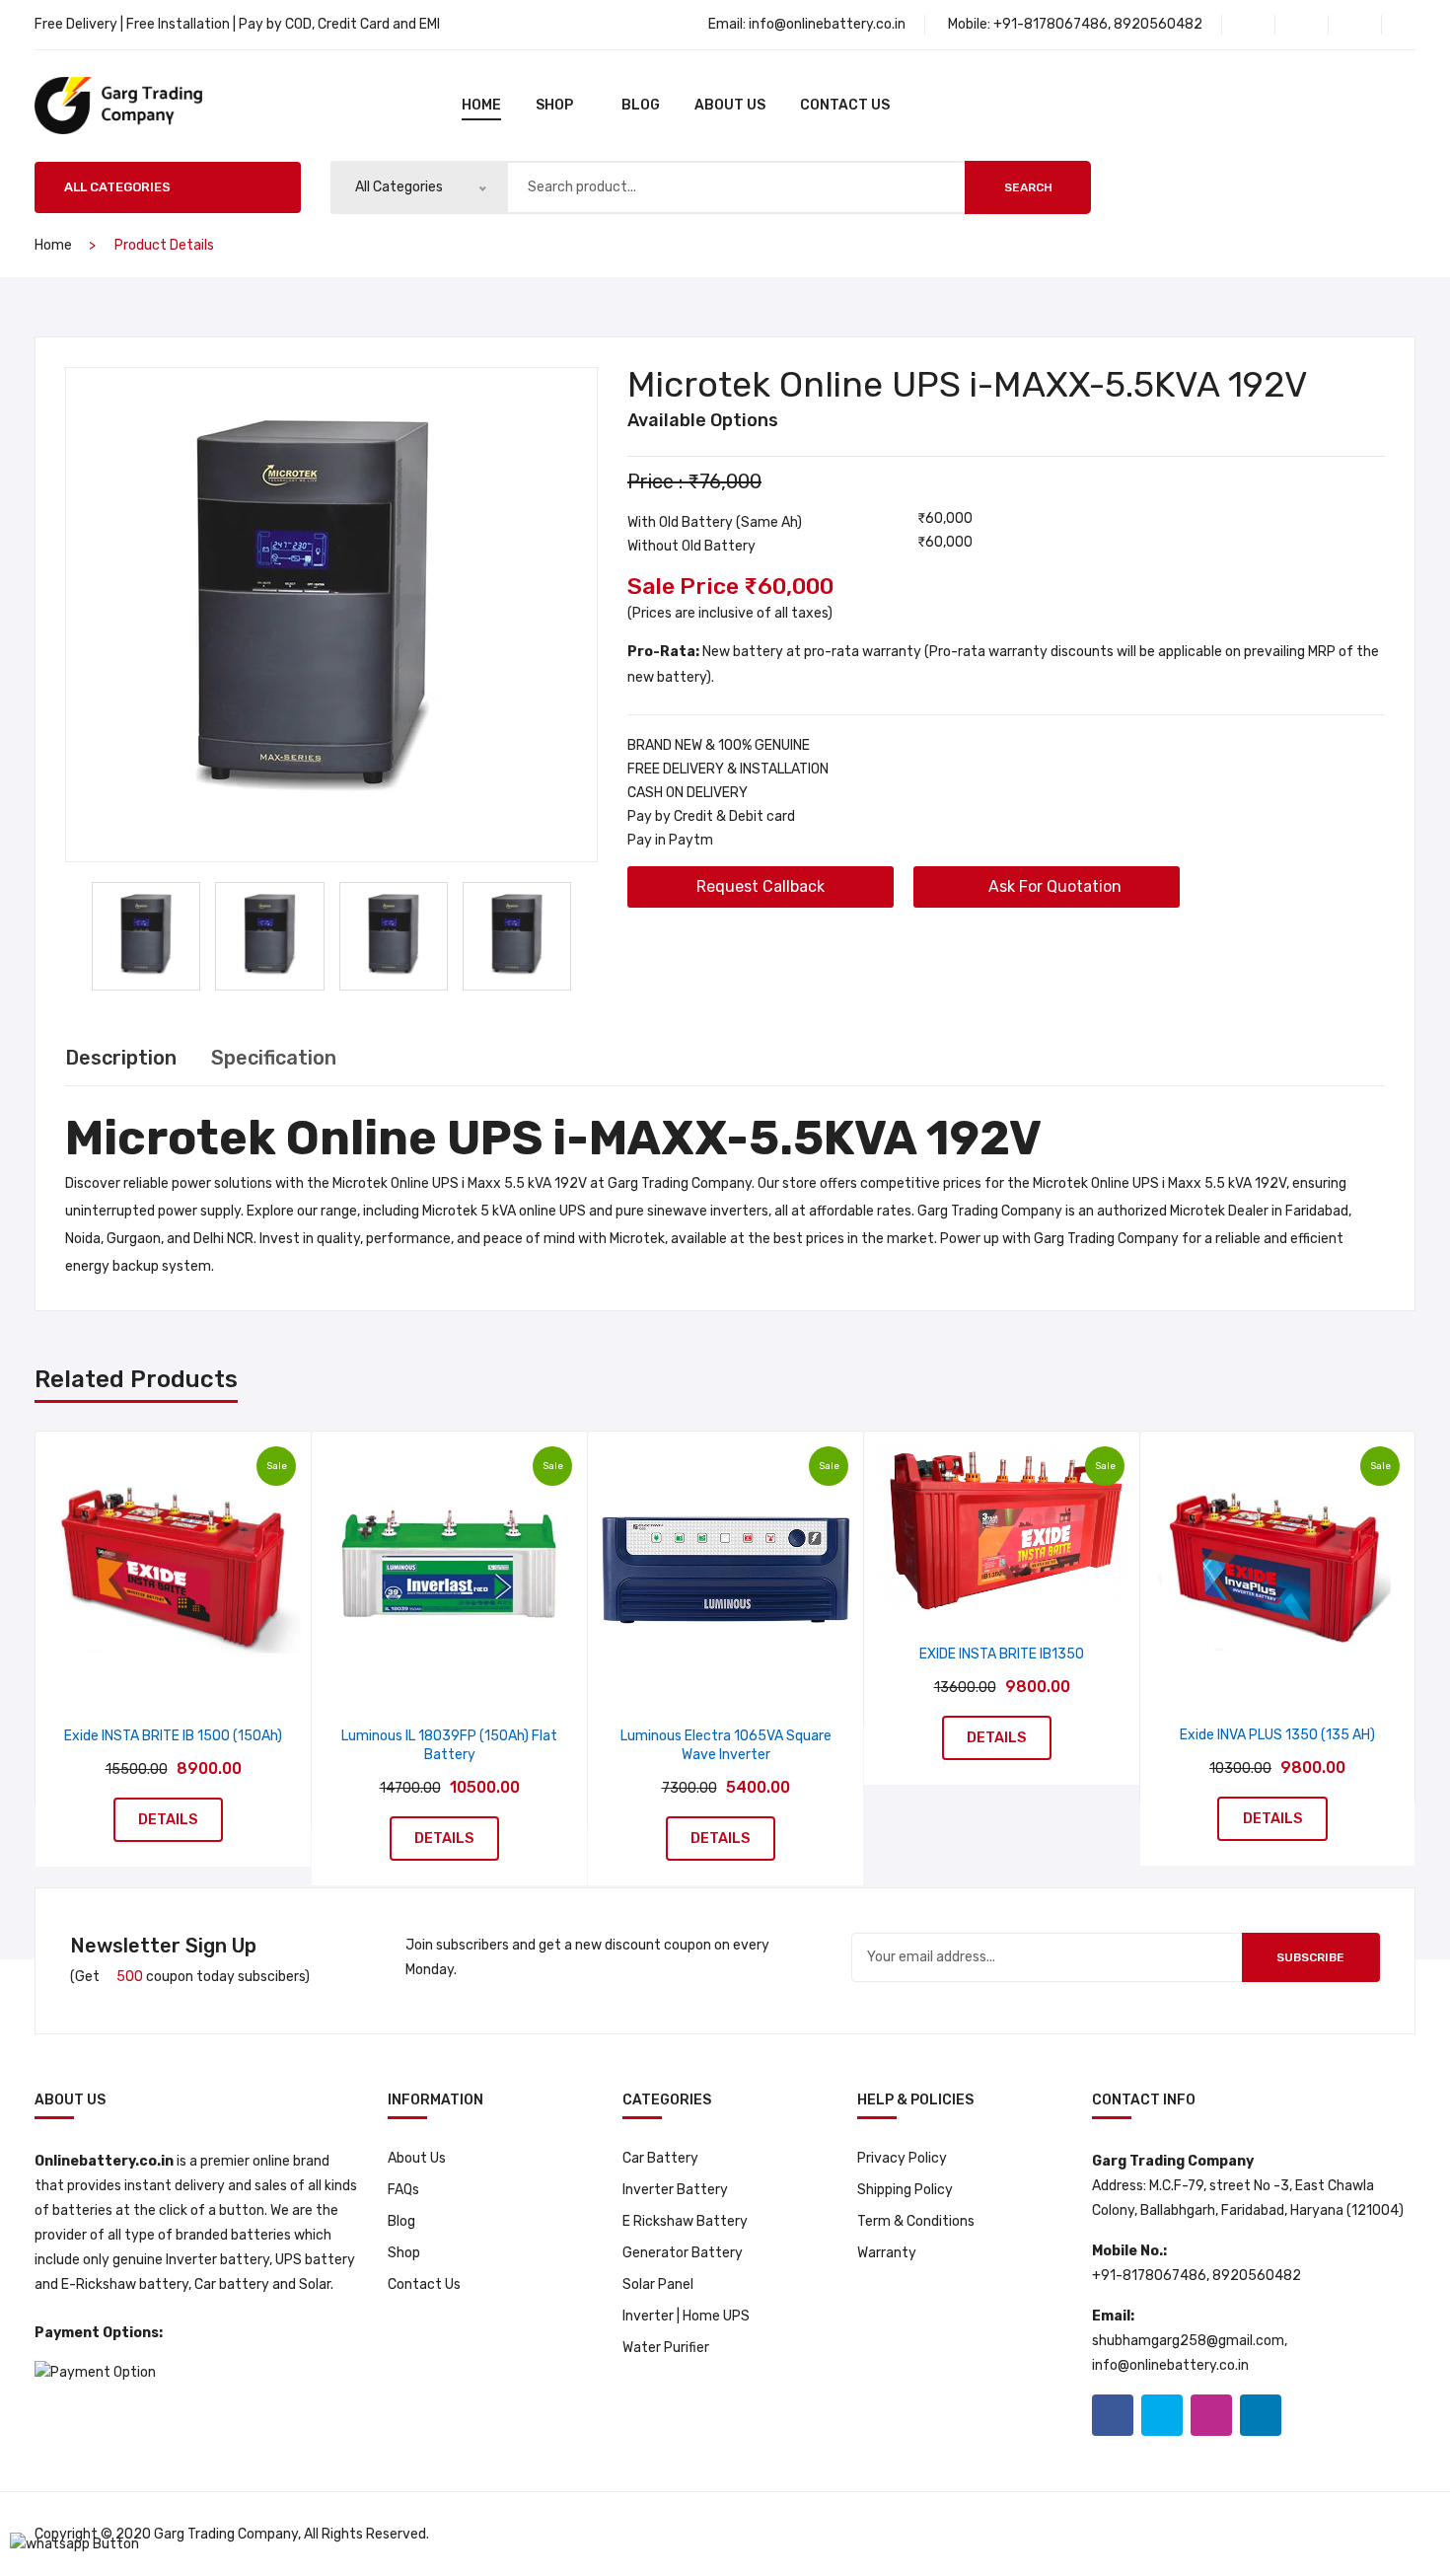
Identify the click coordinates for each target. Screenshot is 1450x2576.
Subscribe (1310, 1957)
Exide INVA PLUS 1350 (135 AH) (1277, 1735)
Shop (404, 2253)
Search (1028, 187)
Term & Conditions (916, 2221)
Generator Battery (683, 2253)
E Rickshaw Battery (685, 2221)
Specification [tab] (274, 1058)
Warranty (887, 2253)
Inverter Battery (675, 2190)
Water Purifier (666, 2348)
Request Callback (761, 886)
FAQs (403, 2190)
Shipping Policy (905, 2190)
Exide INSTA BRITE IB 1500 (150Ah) (173, 1736)
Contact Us (845, 105)
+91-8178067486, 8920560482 (1098, 24)
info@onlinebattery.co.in (827, 24)
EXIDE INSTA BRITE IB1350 (1002, 1654)
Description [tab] (121, 1058)
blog (641, 105)
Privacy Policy (902, 2158)
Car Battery (660, 2158)
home (481, 105)
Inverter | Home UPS (686, 2316)
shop (554, 105)
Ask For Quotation (1053, 886)
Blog (401, 2221)
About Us (730, 105)
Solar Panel (658, 2284)
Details (168, 1819)
